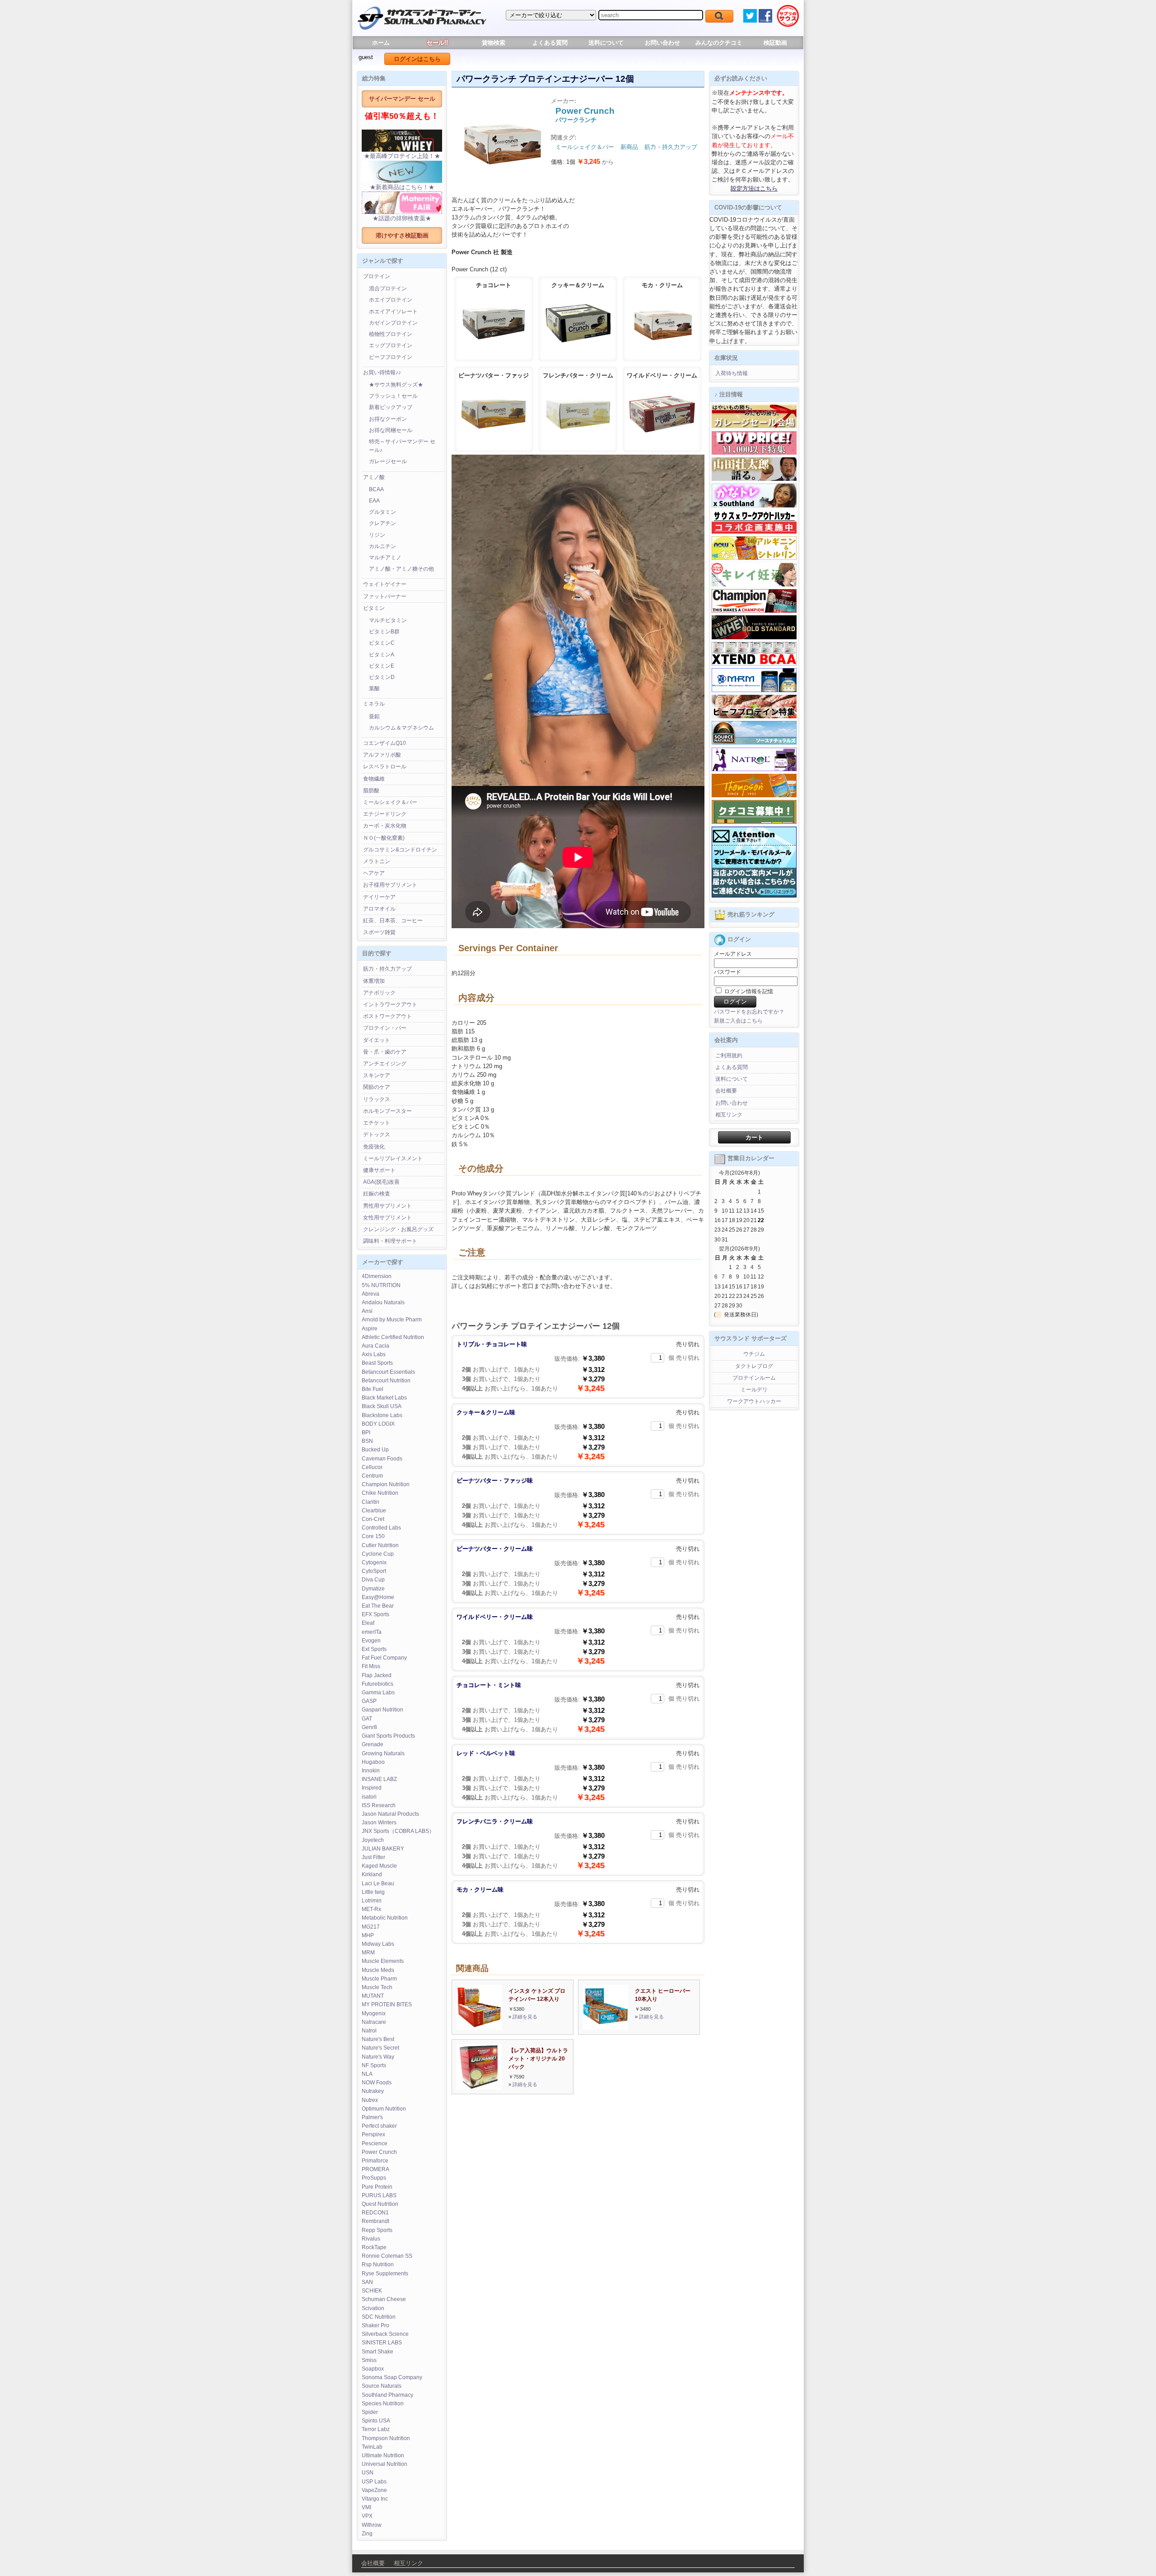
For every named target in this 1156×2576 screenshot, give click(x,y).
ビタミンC (382, 643)
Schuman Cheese (384, 2299)
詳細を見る (525, 2017)
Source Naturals (382, 2386)
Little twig (373, 1892)
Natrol (369, 2031)
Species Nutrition (383, 2404)
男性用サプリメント (387, 1206)
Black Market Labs (384, 1398)
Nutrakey (373, 2091)
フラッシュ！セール (393, 396)
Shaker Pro (375, 2325)
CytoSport (374, 1571)
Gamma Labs (378, 1693)
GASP (369, 1701)
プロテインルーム (754, 1378)
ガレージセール (388, 461)
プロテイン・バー (385, 1028)
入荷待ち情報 (732, 373)
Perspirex (373, 2134)
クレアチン (382, 523)
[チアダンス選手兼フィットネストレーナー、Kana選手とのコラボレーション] (754, 506)
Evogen (371, 1641)
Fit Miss (371, 1666)
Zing (367, 2534)
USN (368, 2473)
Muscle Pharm (379, 1979)
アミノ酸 (374, 477)
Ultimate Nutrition (383, 2455)
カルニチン (382, 546)
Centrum (372, 1476)
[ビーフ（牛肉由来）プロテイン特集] (754, 716)
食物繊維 (374, 779)
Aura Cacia (375, 1346)
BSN (367, 1441)
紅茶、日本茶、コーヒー (393, 921)
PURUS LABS (379, 2195)
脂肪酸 (371, 790)
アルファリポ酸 (382, 755)
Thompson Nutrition (386, 2438)
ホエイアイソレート (393, 312)
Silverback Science (385, 2334)
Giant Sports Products (388, 1736)
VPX (367, 2516)
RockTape (374, 2247)
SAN (367, 2282)
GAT (367, 1719)
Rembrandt (375, 2221)
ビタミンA (382, 655)
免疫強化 (374, 1147)
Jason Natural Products (390, 1814)
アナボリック (379, 993)
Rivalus (371, 2239)
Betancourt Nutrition (386, 1381)
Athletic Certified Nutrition (393, 1337)
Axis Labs (374, 1354)
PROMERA (375, 2169)
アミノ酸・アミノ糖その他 (401, 569)
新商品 (629, 147)
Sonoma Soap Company (392, 2377)
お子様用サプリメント (390, 885)
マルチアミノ (385, 558)
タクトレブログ (754, 1366)
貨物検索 (494, 43)
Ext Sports (374, 1649)
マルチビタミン (388, 620)
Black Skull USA (382, 1406)
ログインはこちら (417, 59)
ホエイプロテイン (391, 300)
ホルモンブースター (387, 1111)
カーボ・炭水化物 (385, 826)
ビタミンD (382, 677)
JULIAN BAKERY (383, 1849)
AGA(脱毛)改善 (381, 1182)
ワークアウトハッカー (754, 1401)
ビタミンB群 (384, 632)
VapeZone (374, 2490)
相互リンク (729, 1115)
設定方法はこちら (754, 188)
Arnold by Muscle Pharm (392, 1320)
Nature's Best (378, 2039)
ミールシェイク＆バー (390, 802)
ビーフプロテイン (391, 357)
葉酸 (374, 688)
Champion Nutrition (386, 1484)
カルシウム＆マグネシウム (401, 728)
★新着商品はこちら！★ (402, 187)
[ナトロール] (754, 769)
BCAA (376, 489)
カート (754, 1137)
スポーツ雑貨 (379, 932)
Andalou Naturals (383, 1302)
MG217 (371, 1927)
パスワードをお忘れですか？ (749, 1012)
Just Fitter (373, 1857)
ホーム (381, 43)
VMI (366, 2507)
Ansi (367, 1311)
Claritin (371, 1502)
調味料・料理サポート (390, 1241)
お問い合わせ (662, 43)
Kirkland (372, 1874)
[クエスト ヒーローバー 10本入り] (606, 2028)
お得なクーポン (388, 419)
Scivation (373, 2308)
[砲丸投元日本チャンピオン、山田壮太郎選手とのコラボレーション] (754, 479)
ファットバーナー (385, 596)
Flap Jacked (377, 1675)
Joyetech (373, 1840)
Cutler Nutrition (380, 1545)
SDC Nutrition (379, 2317)
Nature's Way (378, 2057)
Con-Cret (373, 1519)
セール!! (437, 43)
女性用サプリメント (387, 1218)
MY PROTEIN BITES (387, 2004)
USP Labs (374, 2482)
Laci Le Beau (378, 1883)
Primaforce (375, 2161)
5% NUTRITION (381, 1285)
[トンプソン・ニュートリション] (754, 795)
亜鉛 (374, 716)
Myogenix (374, 2013)
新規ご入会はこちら (738, 1021)
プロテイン (377, 276)
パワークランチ (576, 120)
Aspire (370, 1329)
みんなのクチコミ (719, 43)
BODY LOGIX (378, 1424)
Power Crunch (379, 2152)
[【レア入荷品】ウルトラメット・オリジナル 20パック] (479, 2087)
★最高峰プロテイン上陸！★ (402, 156)
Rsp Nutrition (378, 2264)
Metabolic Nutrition (385, 1918)
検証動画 (775, 43)
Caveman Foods (382, 1459)
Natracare (374, 2022)
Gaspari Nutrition (382, 1710)
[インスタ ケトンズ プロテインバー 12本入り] (479, 2028)
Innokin (371, 1771)
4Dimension (377, 1276)
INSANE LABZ (379, 1779)
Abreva (371, 1294)
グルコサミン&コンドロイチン (400, 850)
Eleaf (368, 1623)
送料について (606, 43)
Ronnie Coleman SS (387, 2256)
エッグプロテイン (391, 345)
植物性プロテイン (391, 334)
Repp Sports (377, 2230)
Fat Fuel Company (384, 1658)
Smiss (369, 2360)
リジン (377, 535)
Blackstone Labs (382, 1415)
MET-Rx (371, 1909)
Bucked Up (375, 1450)
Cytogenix (374, 1562)
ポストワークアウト (387, 1016)
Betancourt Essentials (388, 1372)
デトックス (377, 1135)
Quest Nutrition (380, 2204)
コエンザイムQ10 (385, 743)
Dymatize (373, 1589)
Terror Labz (376, 2429)
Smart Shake (378, 2352)
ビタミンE (382, 666)
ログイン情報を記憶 (748, 991)
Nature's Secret (380, 2048)
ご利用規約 (729, 1056)
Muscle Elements (383, 1961)
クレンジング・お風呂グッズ (398, 1229)
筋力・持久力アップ (387, 969)
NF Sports (374, 2065)
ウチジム (754, 1354)
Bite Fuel (373, 1389)
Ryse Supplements (385, 2274)
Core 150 (373, 1536)
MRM (368, 1953)
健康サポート (379, 1170)
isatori (369, 1797)
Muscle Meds (378, 1970)
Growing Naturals (383, 1753)
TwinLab (372, 2447)
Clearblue (374, 1511)
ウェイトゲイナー (385, 584)
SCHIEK (372, 2291)
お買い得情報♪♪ (382, 372)
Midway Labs (378, 1944)
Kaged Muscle (379, 1866)
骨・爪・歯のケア (385, 1052)
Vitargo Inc (375, 2499)
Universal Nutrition (385, 2464)
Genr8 (369, 1727)
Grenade (373, 1744)
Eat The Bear (378, 1606)
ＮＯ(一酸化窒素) (384, 838)
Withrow (372, 2525)
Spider (370, 2412)
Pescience (375, 2144)
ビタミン (374, 608)
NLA (367, 2074)
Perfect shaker (379, 2126)
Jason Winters (379, 1823)
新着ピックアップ (391, 407)
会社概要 (726, 1091)
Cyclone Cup (378, 1554)
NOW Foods (377, 2083)
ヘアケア (374, 873)
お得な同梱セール (391, 430)
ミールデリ (754, 1390)
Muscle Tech (377, 1987)
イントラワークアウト (390, 1004)
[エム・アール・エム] (754, 690)
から (595, 162)
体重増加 (374, 981)
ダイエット (377, 1040)
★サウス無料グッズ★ (396, 385)
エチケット (377, 1123)
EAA (374, 501)
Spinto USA (376, 2421)
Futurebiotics (378, 1684)
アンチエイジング (385, 1064)
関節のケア (377, 1087)
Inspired (372, 1788)
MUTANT (373, 1996)
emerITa (372, 1632)
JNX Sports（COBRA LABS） (398, 1831)
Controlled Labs (381, 1528)
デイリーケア (379, 897)
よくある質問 (550, 43)
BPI (366, 1432)
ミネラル (374, 704)
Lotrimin (372, 1901)
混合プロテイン (388, 288)
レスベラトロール (385, 767)
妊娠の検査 (377, 1194)
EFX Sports (375, 1614)
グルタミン (382, 512)
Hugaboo (373, 1762)
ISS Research (379, 1805)
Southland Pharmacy (387, 2395)
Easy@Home (378, 1597)
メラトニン (377, 861)
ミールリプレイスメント (393, 1158)
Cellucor (372, 1467)
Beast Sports (377, 1363)
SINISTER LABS (382, 2343)
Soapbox (373, 2369)
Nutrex (370, 2100)
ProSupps (374, 2178)
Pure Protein (377, 2187)
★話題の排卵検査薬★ (402, 218)
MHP (368, 1935)
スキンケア (377, 1075)
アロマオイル (379, 909)
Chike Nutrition (380, 1493)
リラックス (377, 1099)
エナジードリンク (385, 814)
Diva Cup (373, 1580)
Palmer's (372, 2117)
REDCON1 (375, 2213)
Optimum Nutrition (384, 2109)
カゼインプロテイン (393, 323)
